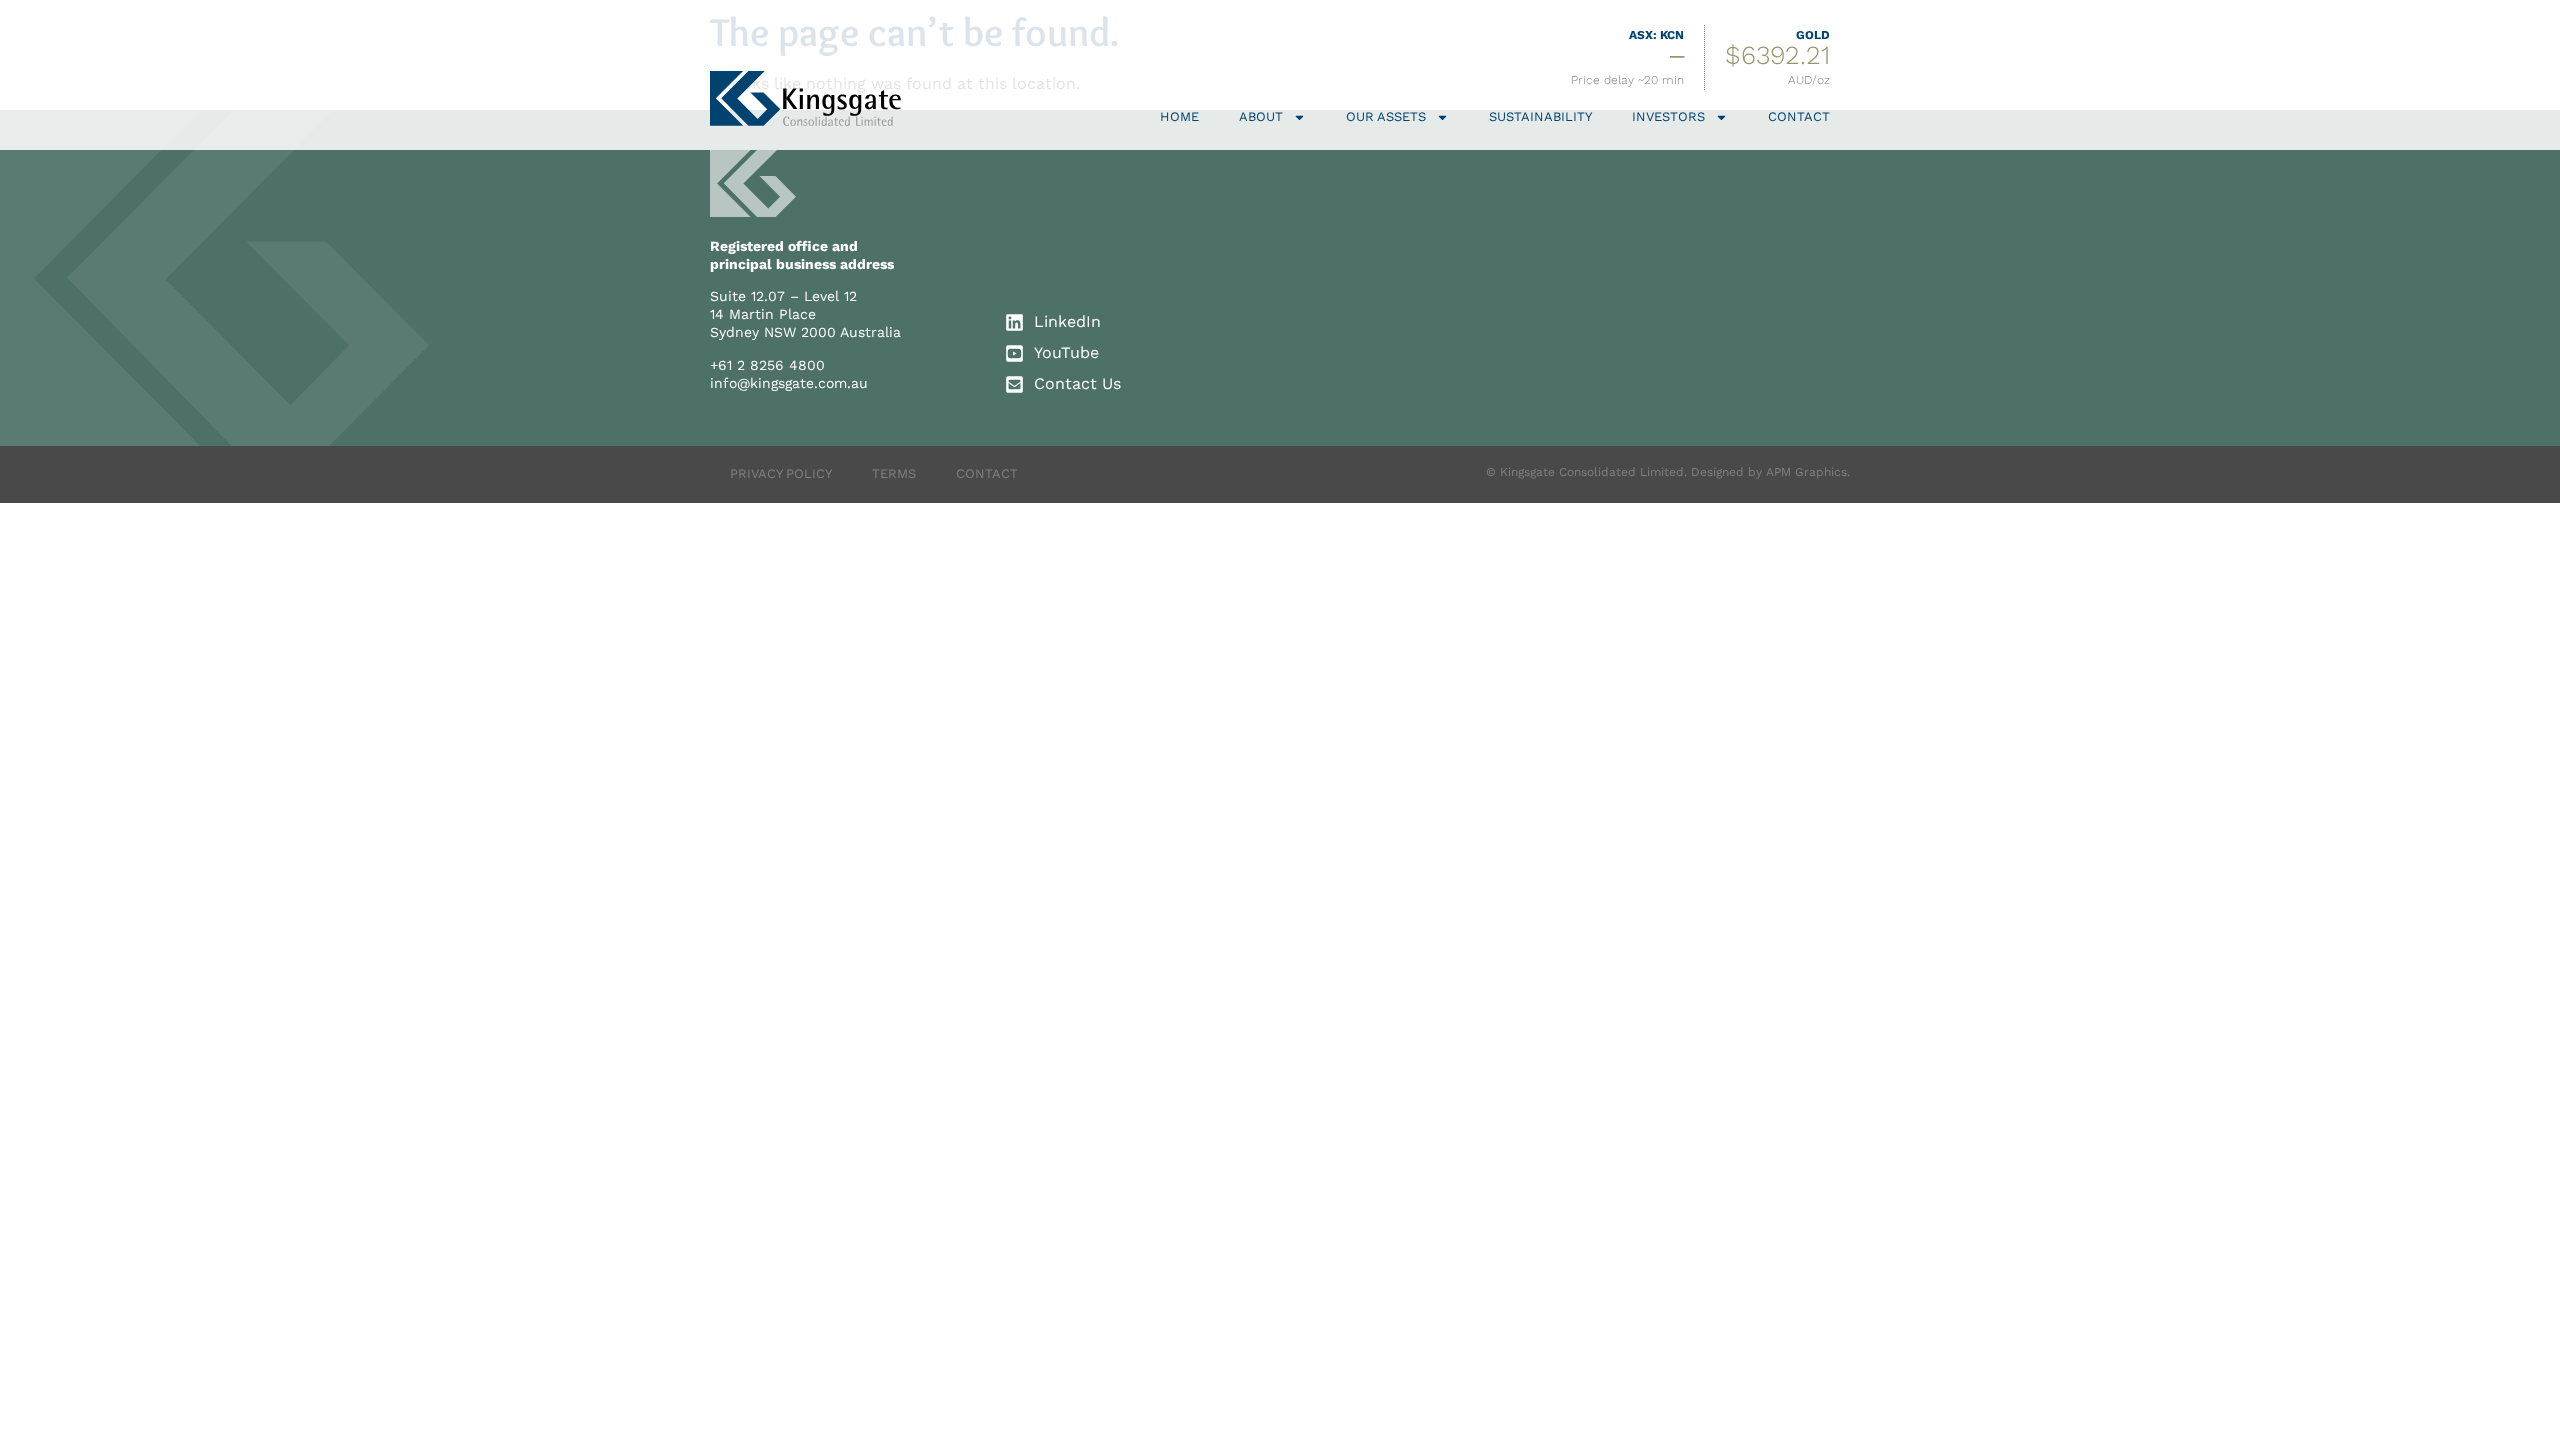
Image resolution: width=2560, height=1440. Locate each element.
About (1261, 116)
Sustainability (1540, 116)
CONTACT (987, 473)
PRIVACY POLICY (781, 473)
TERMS (894, 473)
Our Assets (1386, 116)
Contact (1799, 116)
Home (1179, 116)
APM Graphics (1806, 472)
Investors (1668, 116)
